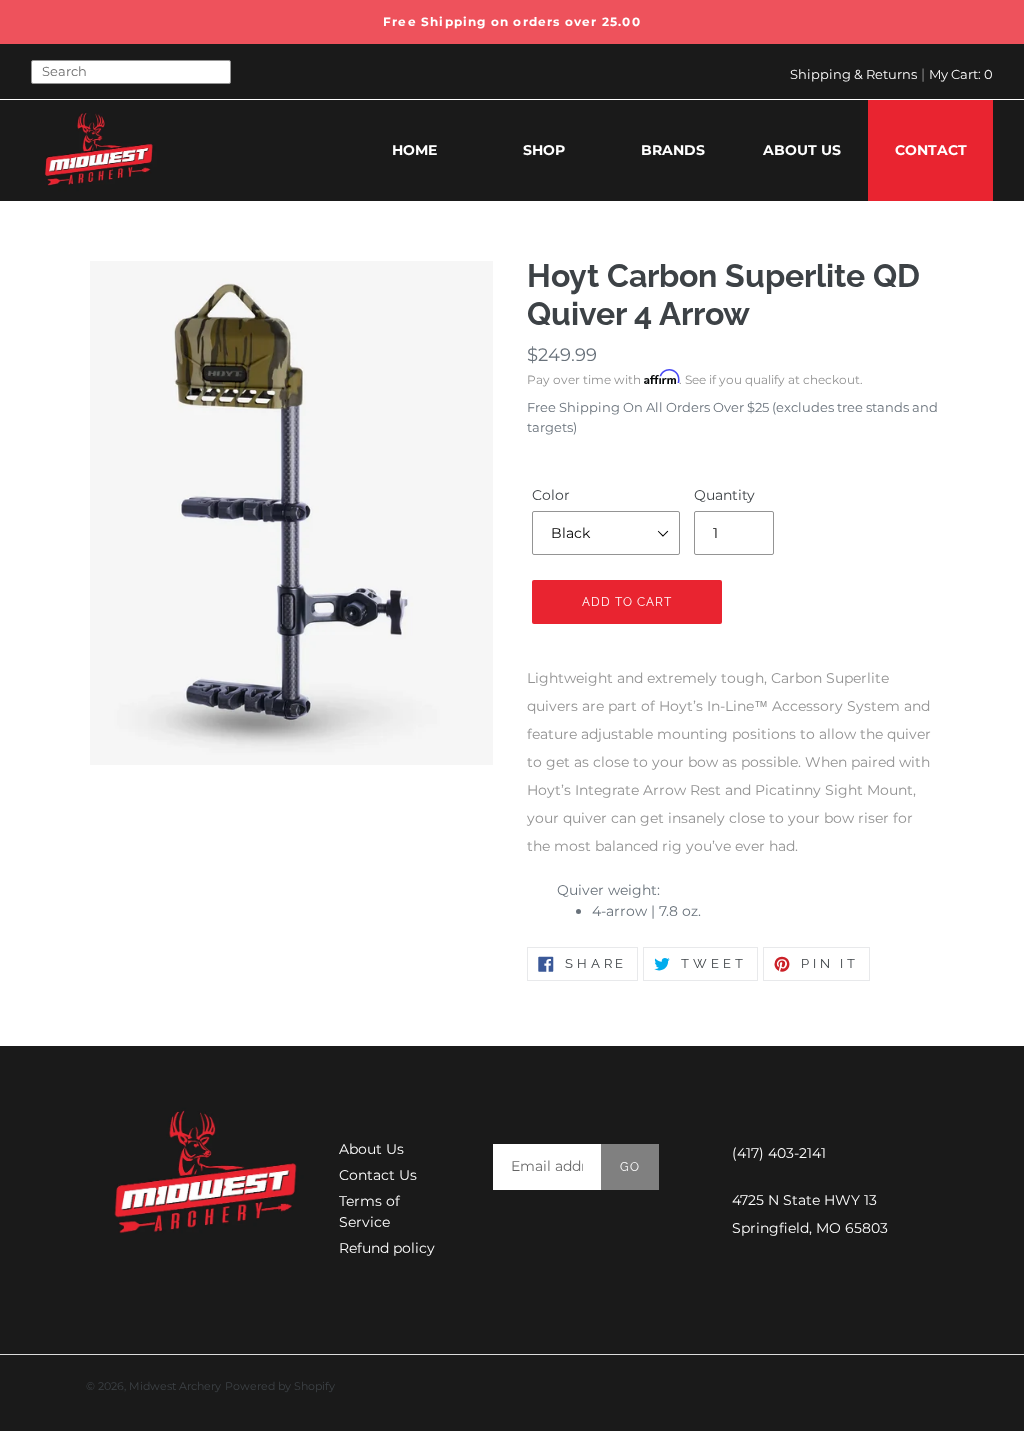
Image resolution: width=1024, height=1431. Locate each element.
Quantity (724, 495)
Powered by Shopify (280, 1386)
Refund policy (387, 1248)
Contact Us (378, 1175)
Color (551, 495)
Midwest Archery (175, 1386)
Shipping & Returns (853, 74)
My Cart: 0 (961, 74)
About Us (371, 1149)
